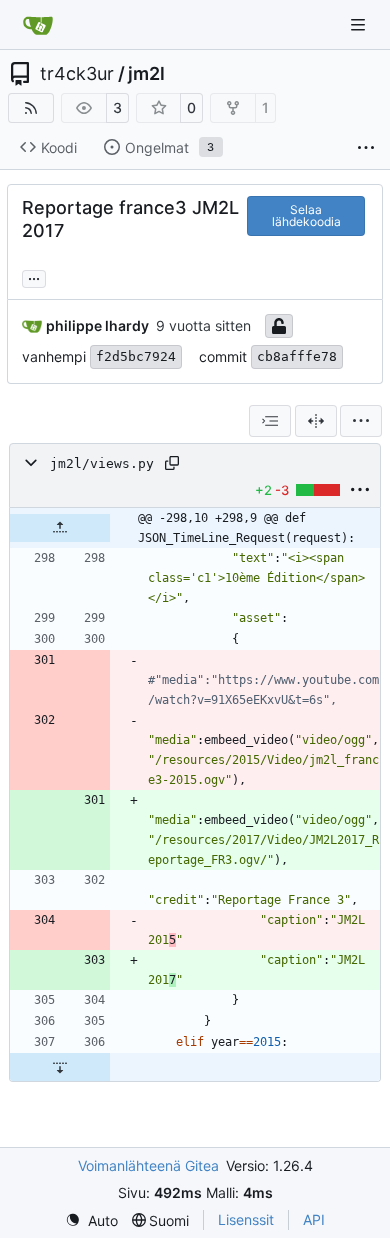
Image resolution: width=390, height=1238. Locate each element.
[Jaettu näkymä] (316, 421)
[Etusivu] (38, 25)
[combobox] (270, 421)
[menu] (361, 421)
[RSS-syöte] (31, 108)
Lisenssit (246, 1219)
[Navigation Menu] (360, 24)
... (34, 276)
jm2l (146, 74)
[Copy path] (172, 463)
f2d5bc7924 (136, 356)
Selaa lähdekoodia (306, 215)
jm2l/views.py (102, 463)
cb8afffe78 (297, 356)
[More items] (366, 148)
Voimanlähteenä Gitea (148, 1165)
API (314, 1219)
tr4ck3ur (77, 74)
